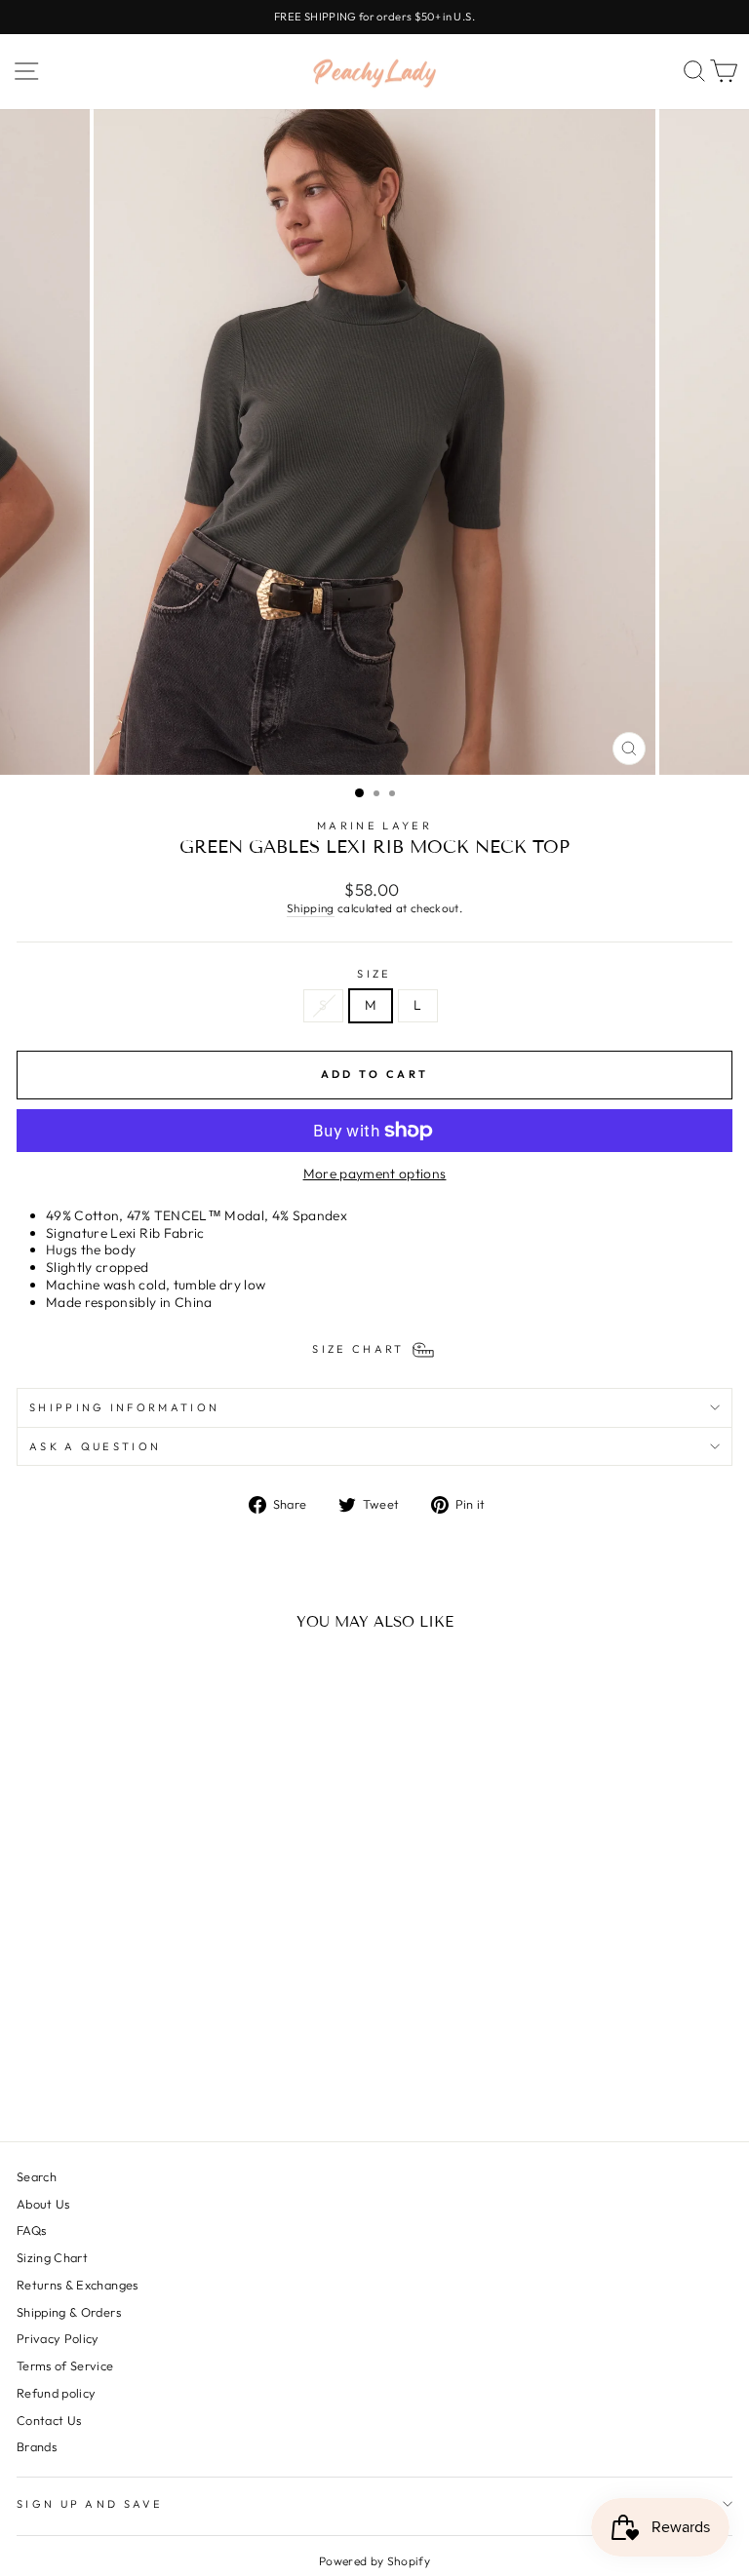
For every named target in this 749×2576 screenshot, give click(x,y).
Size (374, 974)
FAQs (31, 2230)
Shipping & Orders (69, 2312)
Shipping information (124, 1407)
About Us (43, 2204)
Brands (37, 2446)
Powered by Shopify (374, 2561)
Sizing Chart (52, 2257)
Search (37, 2176)
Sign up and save (90, 2504)
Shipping (311, 908)
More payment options (375, 1174)
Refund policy (57, 2393)
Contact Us (49, 2420)
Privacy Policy (58, 2338)
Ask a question (95, 1446)
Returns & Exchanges (78, 2285)
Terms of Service (65, 2365)
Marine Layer (374, 826)
